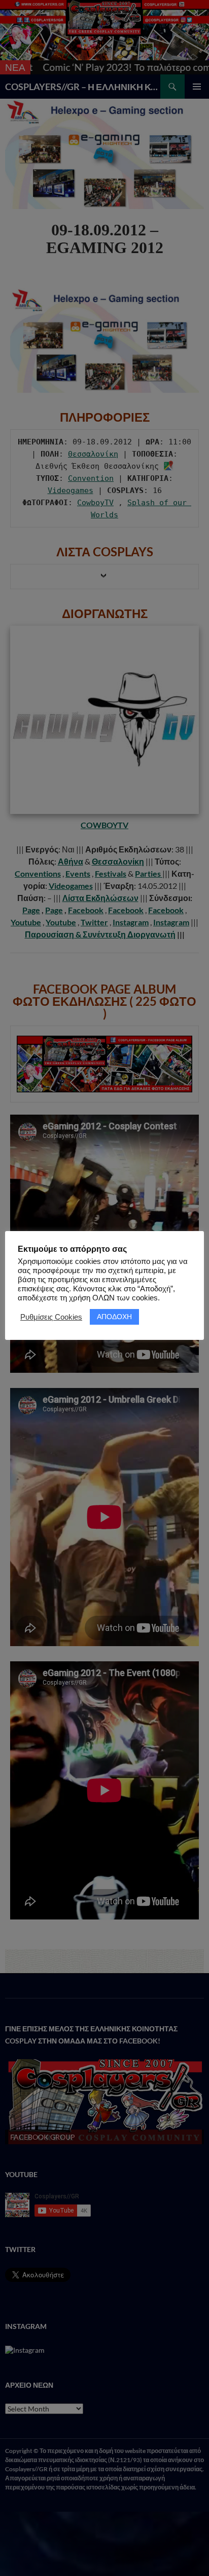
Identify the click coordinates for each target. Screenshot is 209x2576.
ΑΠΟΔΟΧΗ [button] (114, 1317)
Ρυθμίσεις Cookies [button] (51, 1317)
